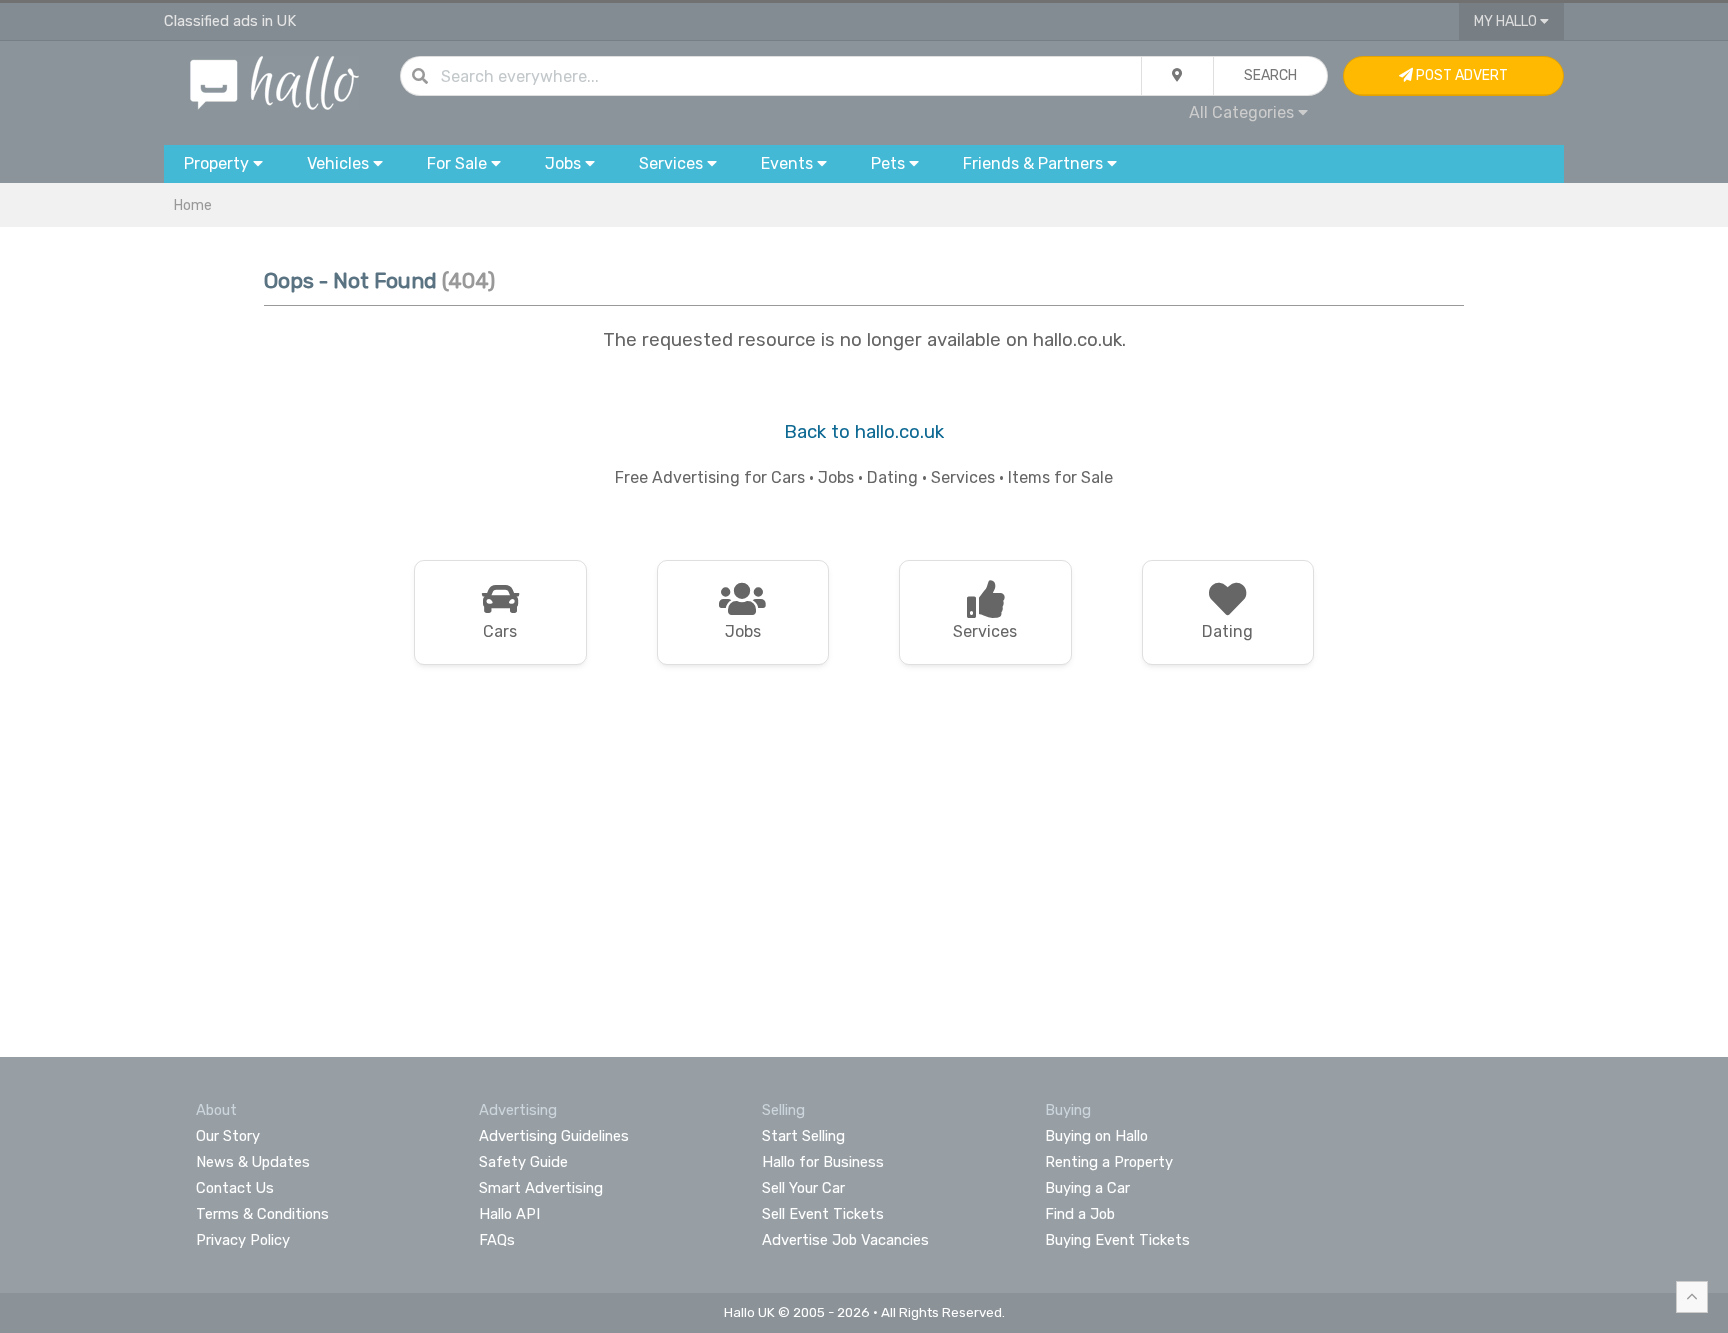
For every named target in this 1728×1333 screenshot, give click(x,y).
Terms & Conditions (262, 1214)
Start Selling (803, 1136)
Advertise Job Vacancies (845, 1240)
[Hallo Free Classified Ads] (274, 81)
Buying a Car (1087, 1188)
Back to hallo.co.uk (864, 432)
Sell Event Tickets (823, 1214)
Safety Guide (523, 1162)
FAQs (497, 1240)
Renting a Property (1109, 1162)
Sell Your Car (803, 1188)
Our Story (228, 1136)
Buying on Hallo (1096, 1136)
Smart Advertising (541, 1188)
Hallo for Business (823, 1162)
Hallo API (509, 1214)
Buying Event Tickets (1117, 1240)
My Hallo (1507, 21)
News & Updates (253, 1162)
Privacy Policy (243, 1240)
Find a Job (1080, 1214)
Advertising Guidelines (554, 1136)
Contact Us (235, 1188)
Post (1460, 75)
